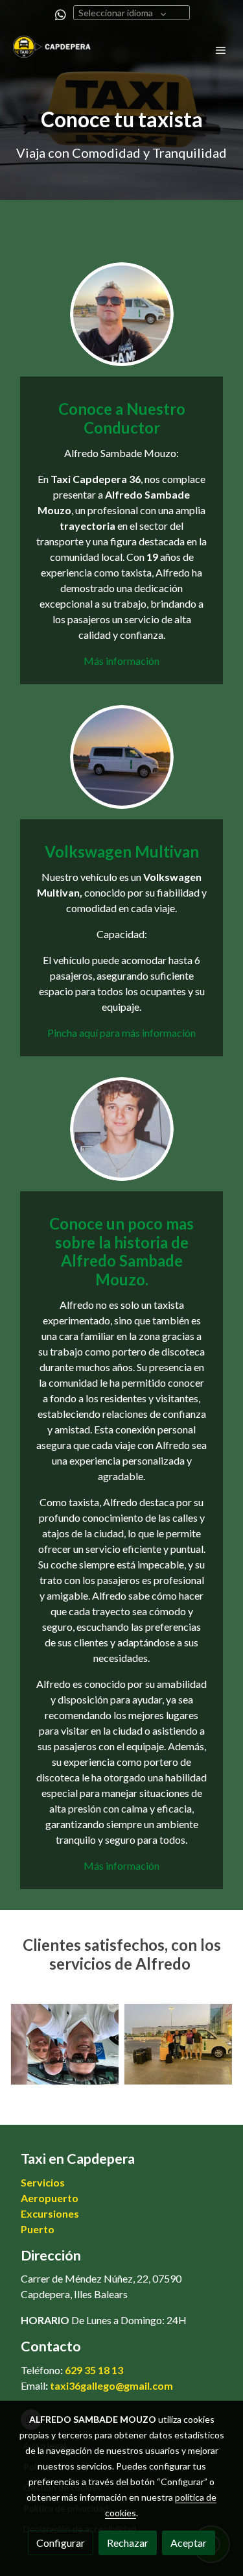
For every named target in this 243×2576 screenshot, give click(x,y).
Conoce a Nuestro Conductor (122, 418)
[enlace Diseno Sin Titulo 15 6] (122, 313)
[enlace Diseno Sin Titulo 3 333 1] (122, 755)
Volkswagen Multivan (122, 851)
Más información (121, 661)
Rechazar (128, 2543)
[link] (52, 50)
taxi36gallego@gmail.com (111, 2385)
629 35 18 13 (94, 2370)
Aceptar (189, 2543)
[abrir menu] (221, 50)
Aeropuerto (50, 2198)
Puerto (38, 2229)
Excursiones (50, 2213)
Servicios (43, 2182)
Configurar (61, 2543)
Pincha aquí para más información (121, 1033)
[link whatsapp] (61, 14)
